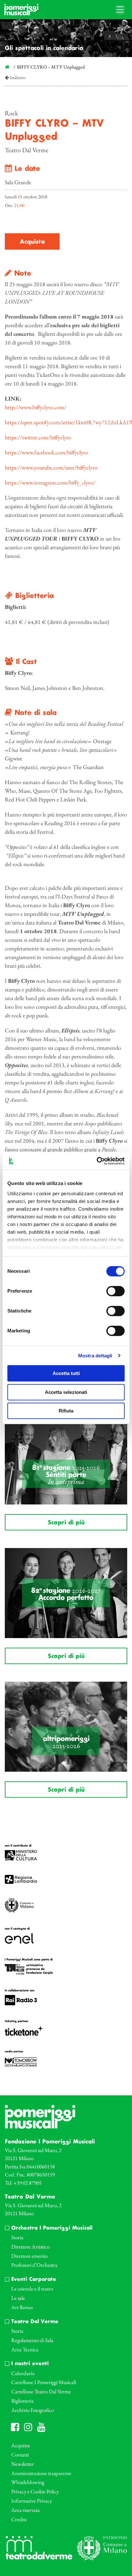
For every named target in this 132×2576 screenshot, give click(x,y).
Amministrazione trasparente (41, 2473)
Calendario (23, 2373)
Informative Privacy (32, 2501)
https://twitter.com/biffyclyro (38, 437)
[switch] (116, 1291)
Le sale (18, 2298)
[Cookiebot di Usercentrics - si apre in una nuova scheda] (97, 1161)
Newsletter (23, 2464)
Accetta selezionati (66, 1392)
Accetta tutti (66, 1373)
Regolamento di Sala (32, 2340)
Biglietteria (22, 2401)
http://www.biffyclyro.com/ (36, 407)
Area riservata (25, 2510)
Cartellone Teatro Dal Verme (41, 2391)
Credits (19, 2519)
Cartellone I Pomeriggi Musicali (44, 2382)
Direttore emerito (29, 2256)
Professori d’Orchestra (34, 2265)
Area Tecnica (25, 2349)
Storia (17, 2237)
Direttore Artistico (30, 2247)
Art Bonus (22, 2307)
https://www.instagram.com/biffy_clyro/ (50, 482)
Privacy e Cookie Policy (35, 2491)
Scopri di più (66, 1523)
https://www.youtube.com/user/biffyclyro (51, 467)
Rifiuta (66, 1411)
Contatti (20, 2455)
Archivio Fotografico (33, 2410)
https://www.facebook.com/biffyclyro (46, 452)
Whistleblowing (28, 2482)
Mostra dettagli (95, 1356)
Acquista (32, 242)
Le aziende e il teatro (32, 2289)
